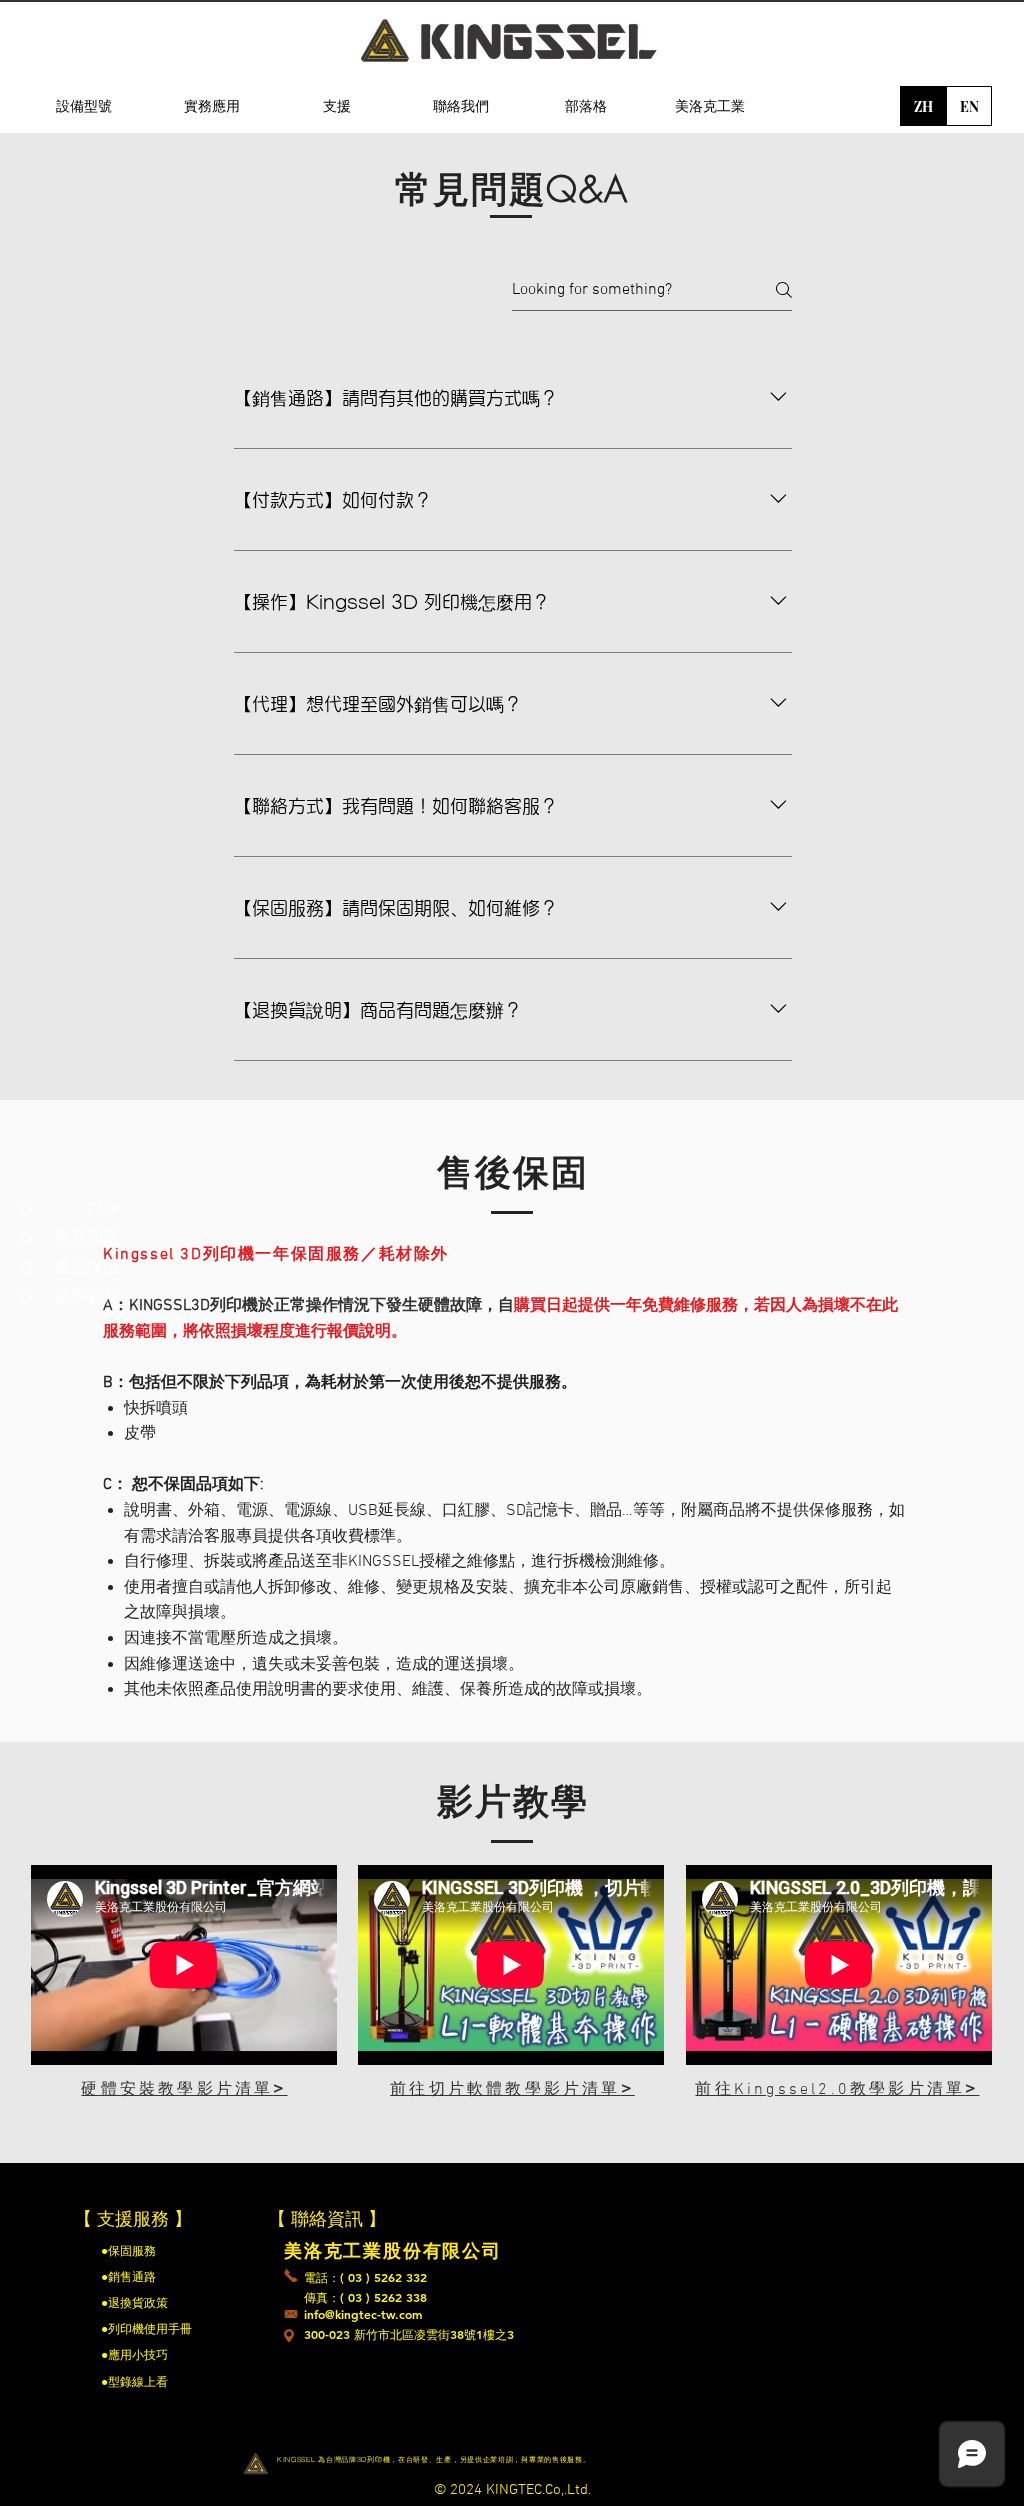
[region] (84, 211)
